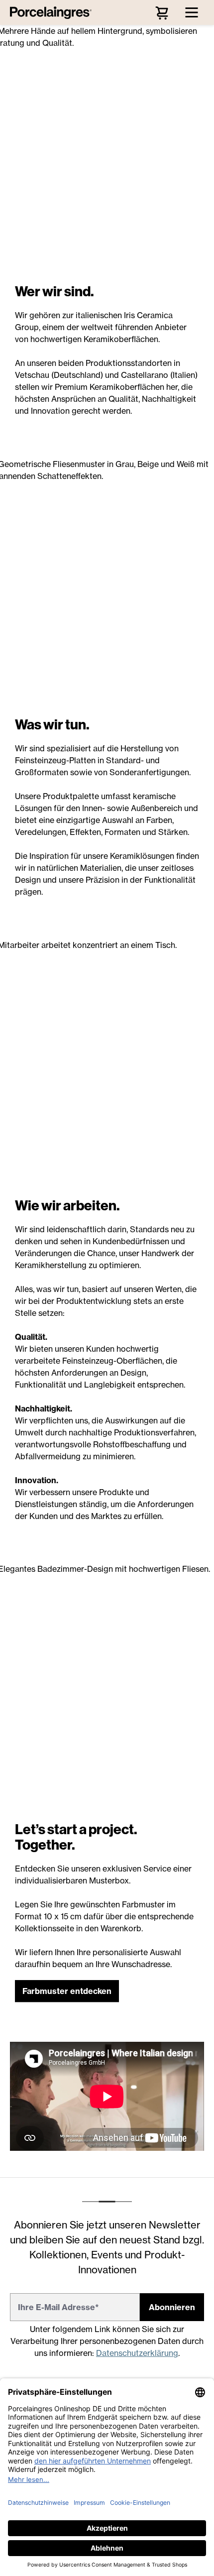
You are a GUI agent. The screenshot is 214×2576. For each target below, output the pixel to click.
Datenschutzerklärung (137, 2353)
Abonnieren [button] (172, 2307)
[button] (67, 1991)
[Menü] (192, 12)
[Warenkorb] (162, 12)
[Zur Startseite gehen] (53, 12)
